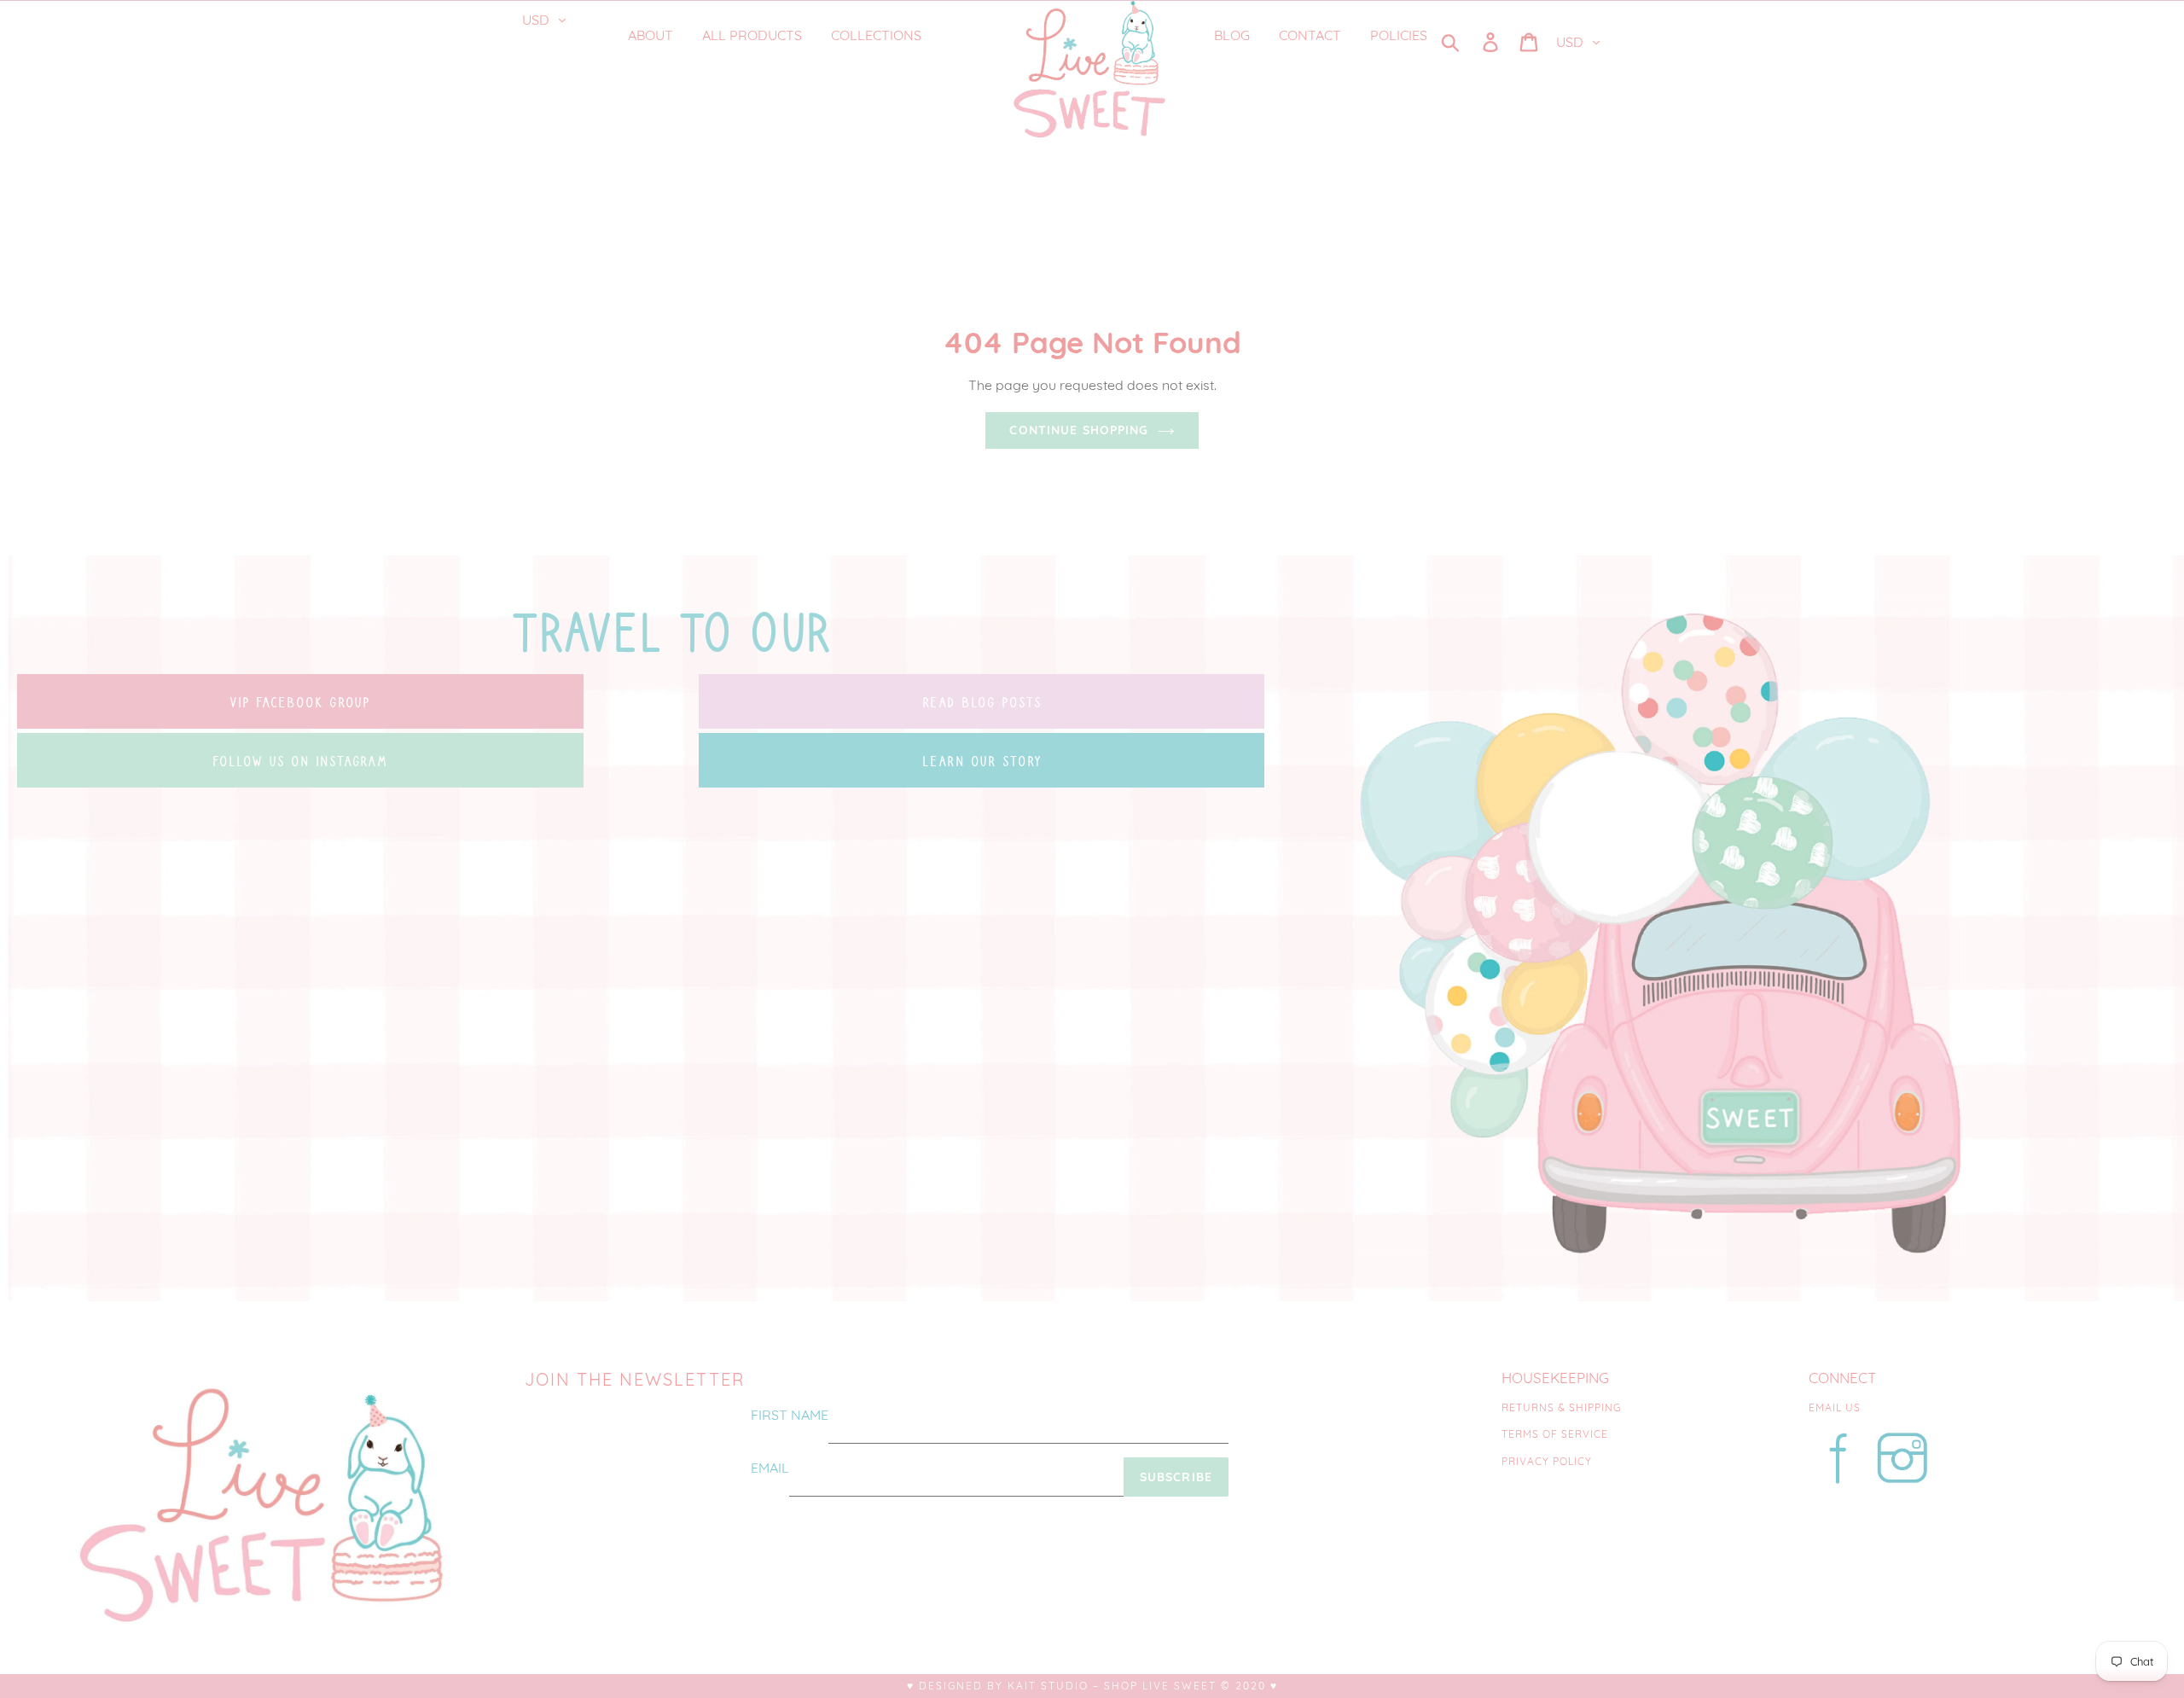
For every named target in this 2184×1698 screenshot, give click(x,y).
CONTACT (1310, 35)
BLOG (1232, 35)
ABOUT (651, 35)
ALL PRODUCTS (752, 35)
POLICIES (1399, 35)
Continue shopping (1079, 430)
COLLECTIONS (878, 35)
